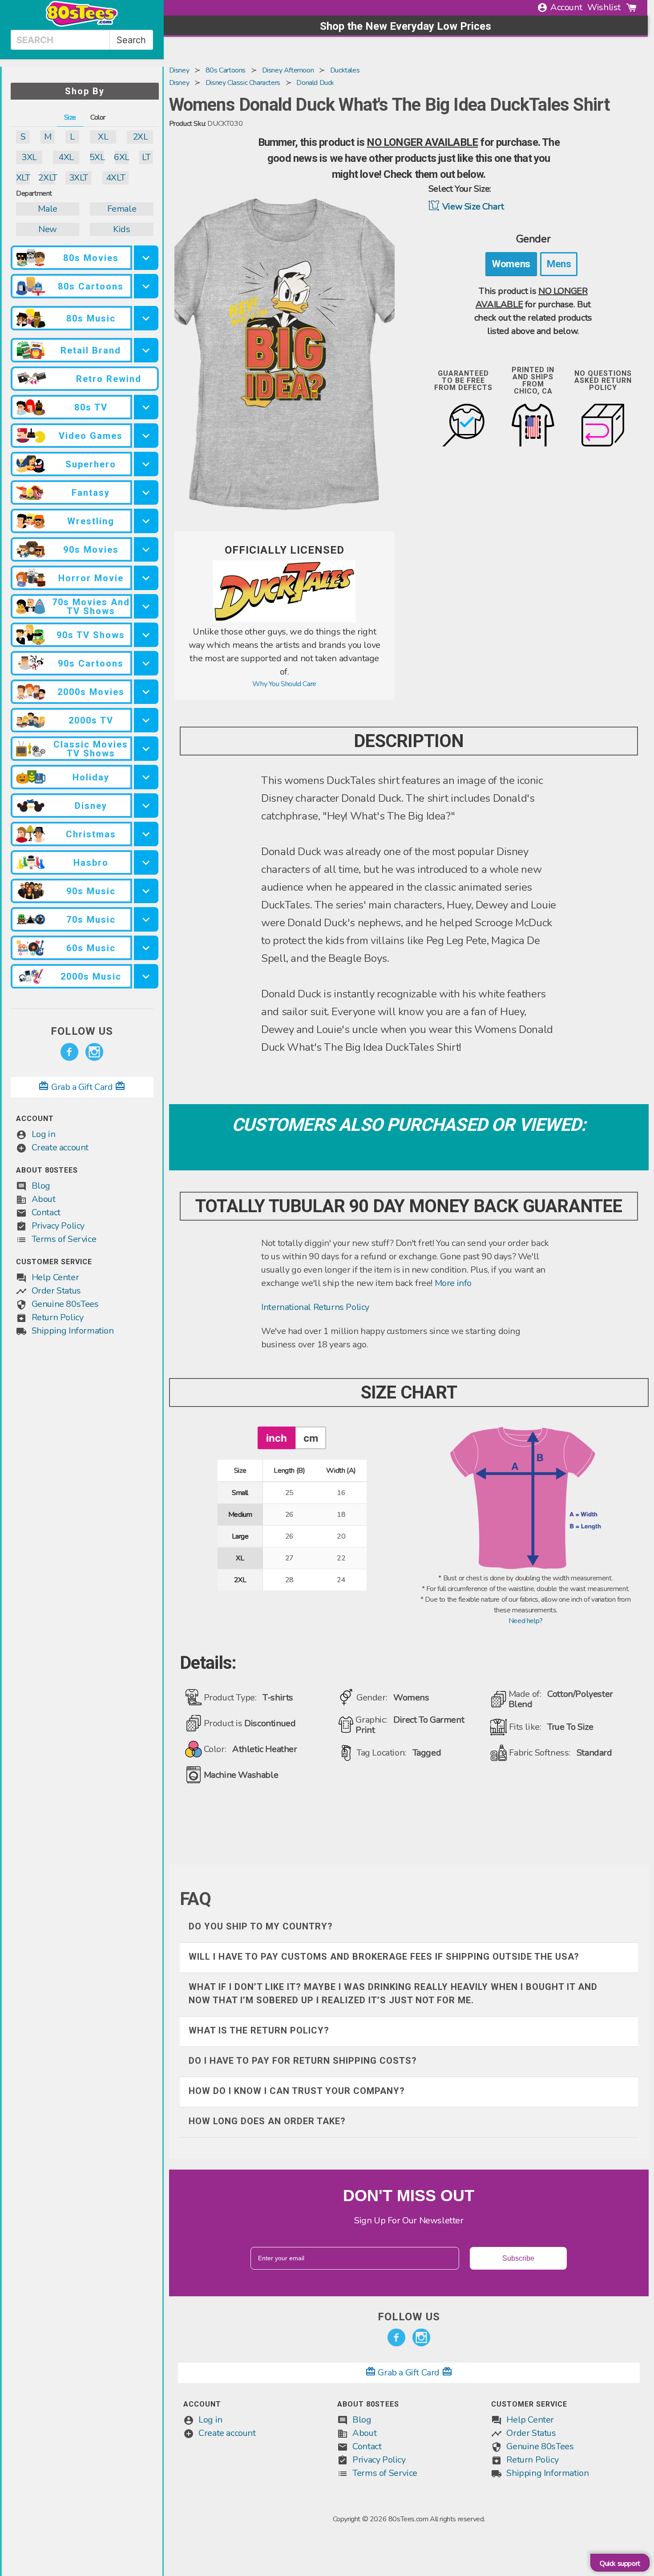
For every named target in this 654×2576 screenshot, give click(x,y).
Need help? (526, 1621)
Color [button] (98, 117)
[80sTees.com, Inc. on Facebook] (69, 1052)
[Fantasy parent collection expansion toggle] (146, 492)
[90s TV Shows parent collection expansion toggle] (146, 635)
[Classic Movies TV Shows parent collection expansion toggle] (146, 749)
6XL (122, 157)
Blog (41, 1186)
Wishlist (604, 7)
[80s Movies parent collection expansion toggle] (146, 258)
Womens (511, 264)
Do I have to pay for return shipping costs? (303, 2061)
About (44, 1199)
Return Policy (58, 1317)
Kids (121, 229)
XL (103, 137)
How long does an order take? (267, 2121)
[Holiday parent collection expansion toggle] (146, 777)
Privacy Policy (58, 1226)
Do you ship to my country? (261, 1926)
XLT (23, 178)
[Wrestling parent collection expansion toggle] (146, 521)
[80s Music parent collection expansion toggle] (146, 318)
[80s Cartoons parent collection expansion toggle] (146, 286)
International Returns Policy (315, 1307)
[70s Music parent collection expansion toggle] (146, 919)
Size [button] (70, 117)
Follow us (82, 1031)
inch (277, 1438)
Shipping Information (73, 1331)
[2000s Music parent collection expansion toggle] (146, 976)
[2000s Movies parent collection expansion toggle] (146, 692)
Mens (559, 264)
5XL (97, 157)
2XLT (47, 178)
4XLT (115, 178)
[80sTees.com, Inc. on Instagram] (94, 1052)
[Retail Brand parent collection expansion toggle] (146, 350)
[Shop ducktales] (284, 620)
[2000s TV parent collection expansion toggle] (146, 720)
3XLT (79, 178)
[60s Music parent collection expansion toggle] (146, 948)
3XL (29, 157)
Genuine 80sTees (65, 1304)
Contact (46, 1212)
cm (311, 1438)
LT (146, 157)
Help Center (55, 1277)
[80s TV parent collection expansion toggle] (146, 407)
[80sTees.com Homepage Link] (82, 24)
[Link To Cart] (631, 8)
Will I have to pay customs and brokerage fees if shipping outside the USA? (384, 1957)
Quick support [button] (620, 2564)
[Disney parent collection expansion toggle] (146, 806)
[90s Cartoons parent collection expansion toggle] (146, 663)
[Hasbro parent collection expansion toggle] (146, 862)
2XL (140, 137)
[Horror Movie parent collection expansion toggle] (146, 578)
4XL (66, 157)
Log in (44, 1134)
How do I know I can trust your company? (297, 2091)
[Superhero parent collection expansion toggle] (146, 464)
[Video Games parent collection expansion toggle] (146, 436)
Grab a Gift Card (82, 1087)
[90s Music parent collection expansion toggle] (146, 891)
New (48, 229)
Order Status (56, 1291)
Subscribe (518, 2258)
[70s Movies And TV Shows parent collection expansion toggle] (146, 606)
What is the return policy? (259, 2030)
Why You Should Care (284, 684)
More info (453, 1283)
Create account (60, 1147)
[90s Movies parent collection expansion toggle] (146, 549)
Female (122, 209)
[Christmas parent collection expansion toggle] (146, 834)
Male (47, 209)
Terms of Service (64, 1239)
